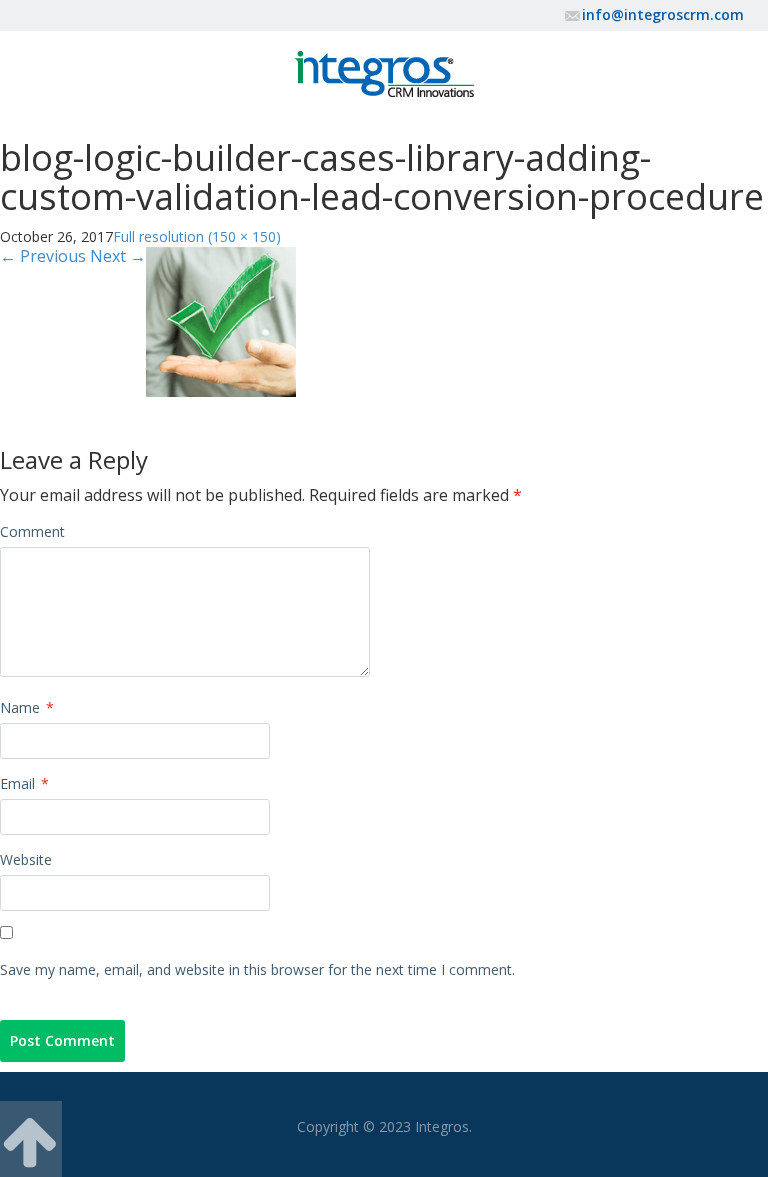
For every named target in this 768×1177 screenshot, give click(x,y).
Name (27, 707)
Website (26, 859)
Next (118, 256)
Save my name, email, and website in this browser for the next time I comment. (257, 969)
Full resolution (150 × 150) (197, 236)
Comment (32, 531)
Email (24, 783)
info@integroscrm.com (663, 14)
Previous (43, 256)
